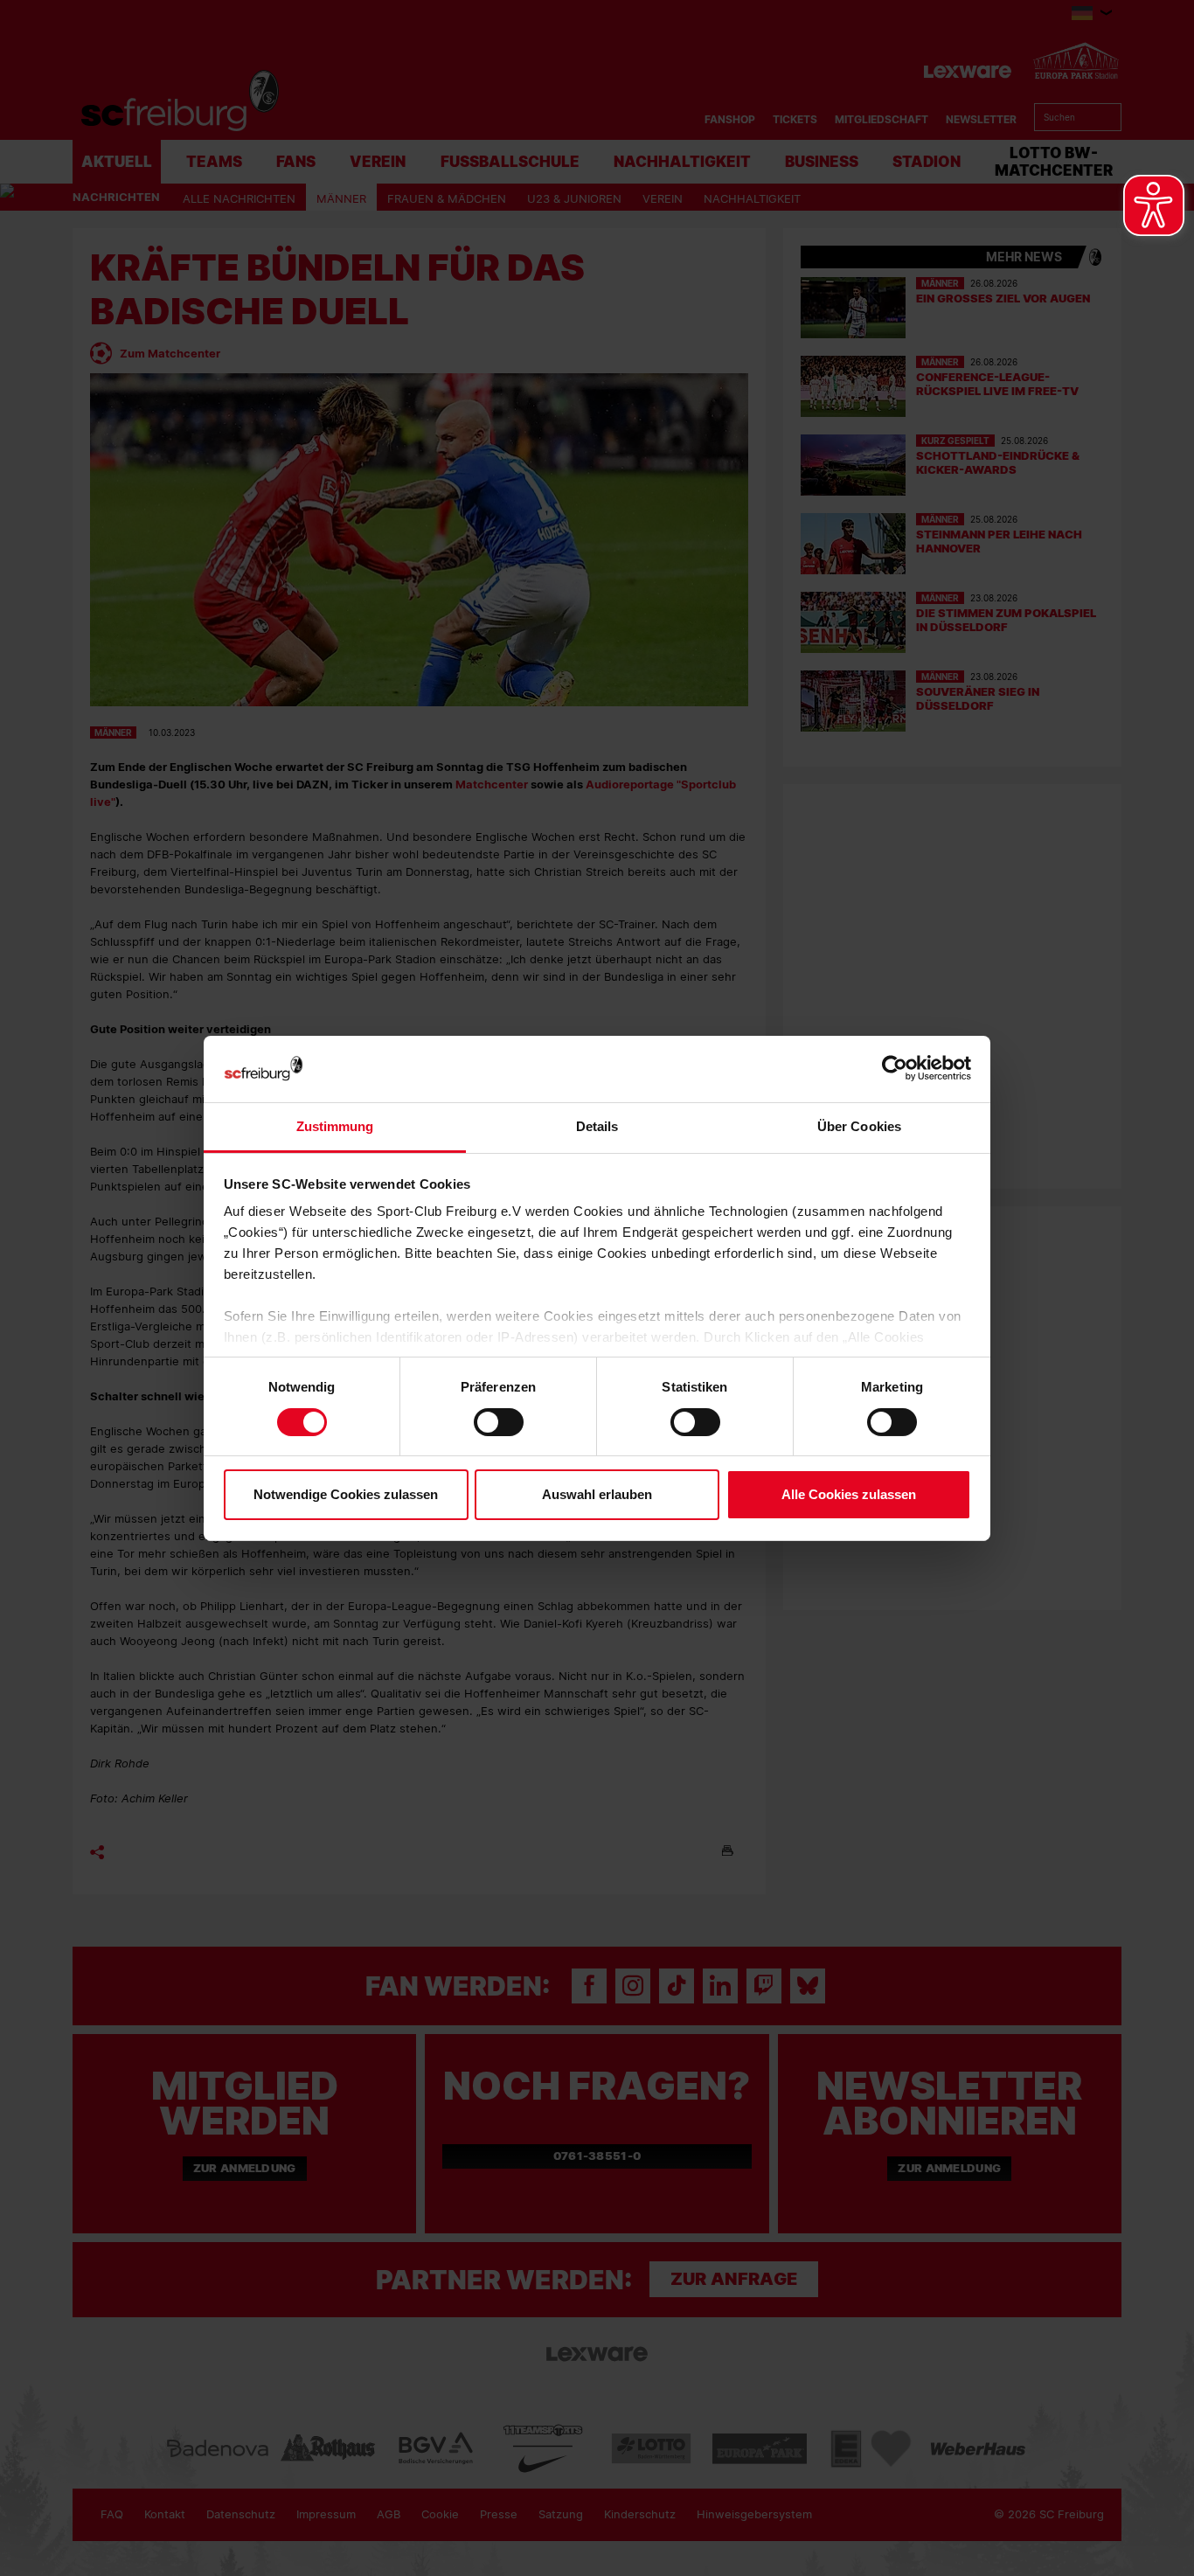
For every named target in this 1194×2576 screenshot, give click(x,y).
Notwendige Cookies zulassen (346, 1494)
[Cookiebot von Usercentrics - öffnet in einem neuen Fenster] (895, 1069)
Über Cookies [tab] (859, 1126)
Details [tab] (597, 1126)
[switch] (499, 1422)
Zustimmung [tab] (335, 1126)
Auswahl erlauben (597, 1494)
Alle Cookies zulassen (849, 1494)
